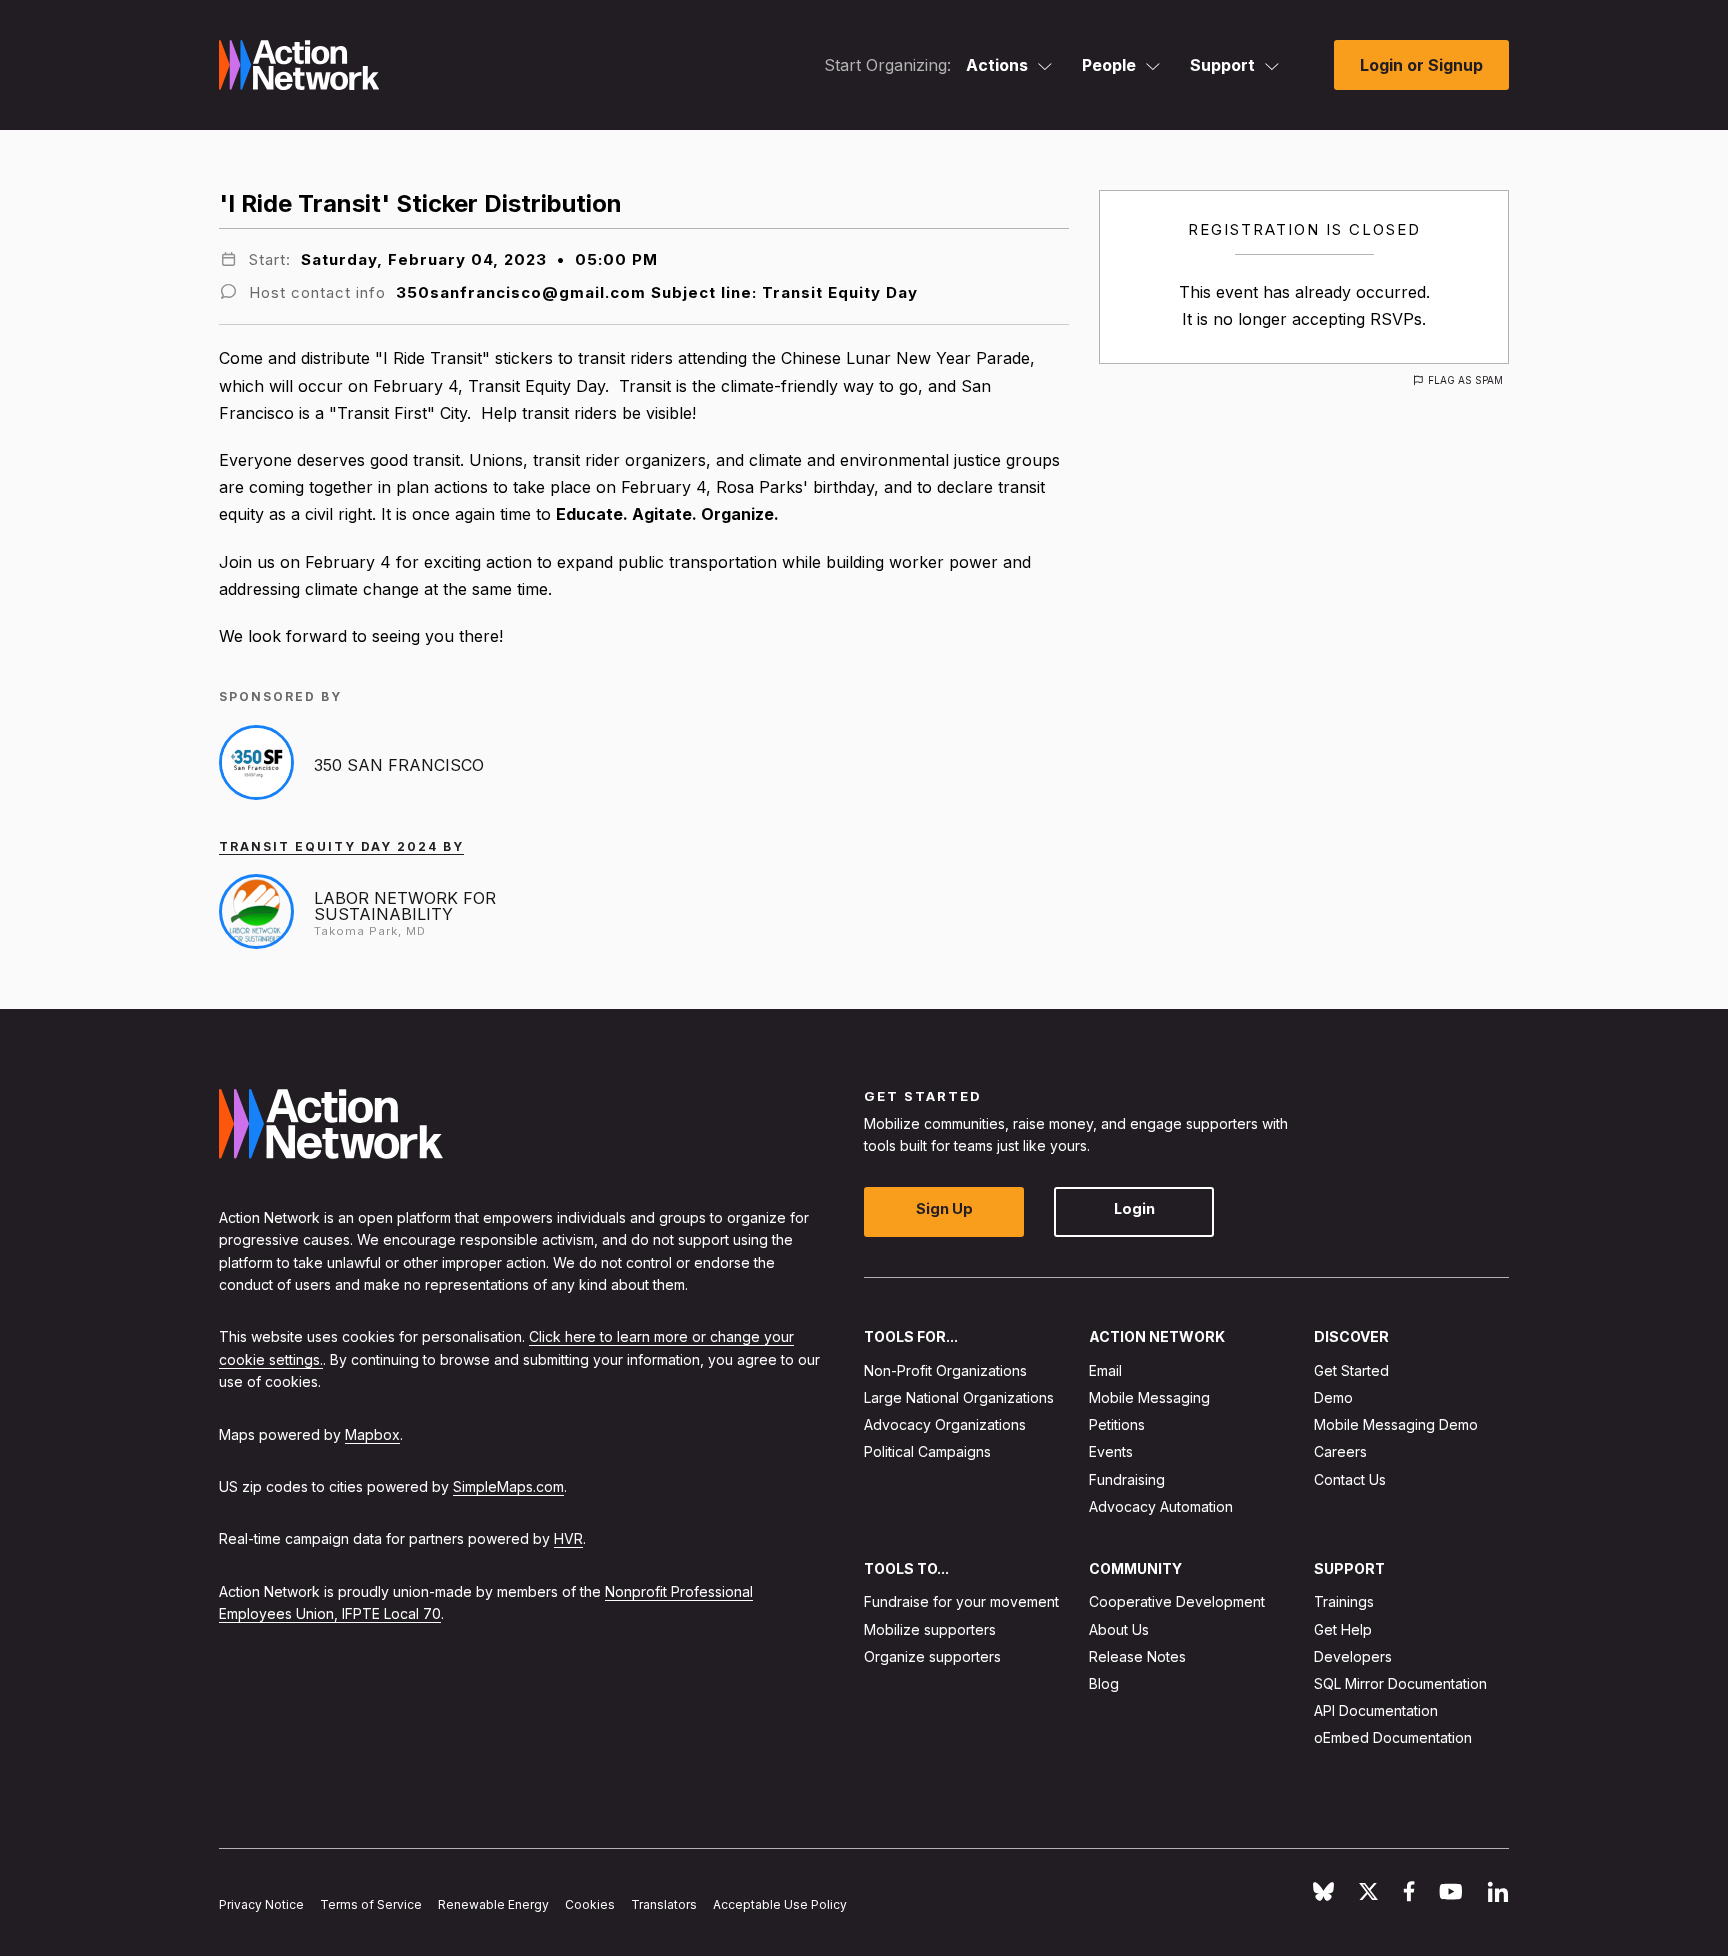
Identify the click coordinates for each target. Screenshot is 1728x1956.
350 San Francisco (399, 765)
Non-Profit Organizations (945, 1370)
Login (1134, 1208)
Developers (1353, 1656)
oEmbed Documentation (1393, 1737)
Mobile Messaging (1149, 1397)
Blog (1104, 1683)
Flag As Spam (1465, 380)
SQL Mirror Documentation (1400, 1683)
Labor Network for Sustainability (405, 906)
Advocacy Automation (1161, 1506)
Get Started (1351, 1370)
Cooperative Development (1177, 1601)
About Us (1119, 1629)
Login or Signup (1421, 65)
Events (1111, 1451)
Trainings (1344, 1601)
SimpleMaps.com (508, 1486)
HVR (568, 1538)
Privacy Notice (261, 1904)
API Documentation (1376, 1710)
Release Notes (1137, 1656)
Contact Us (1350, 1479)
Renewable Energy (493, 1904)
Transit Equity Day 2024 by (341, 846)
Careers (1340, 1451)
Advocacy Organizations (945, 1424)
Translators (664, 1904)
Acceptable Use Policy (780, 1904)
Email (1105, 1370)
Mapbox (372, 1434)
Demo (1333, 1397)
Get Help (1343, 1629)
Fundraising (1127, 1479)
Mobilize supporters (930, 1629)
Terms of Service (371, 1904)
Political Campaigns (927, 1451)
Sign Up (944, 1208)
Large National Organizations (959, 1397)
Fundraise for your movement (961, 1601)
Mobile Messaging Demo (1396, 1424)
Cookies (590, 1904)
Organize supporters (932, 1656)
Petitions (1117, 1424)
